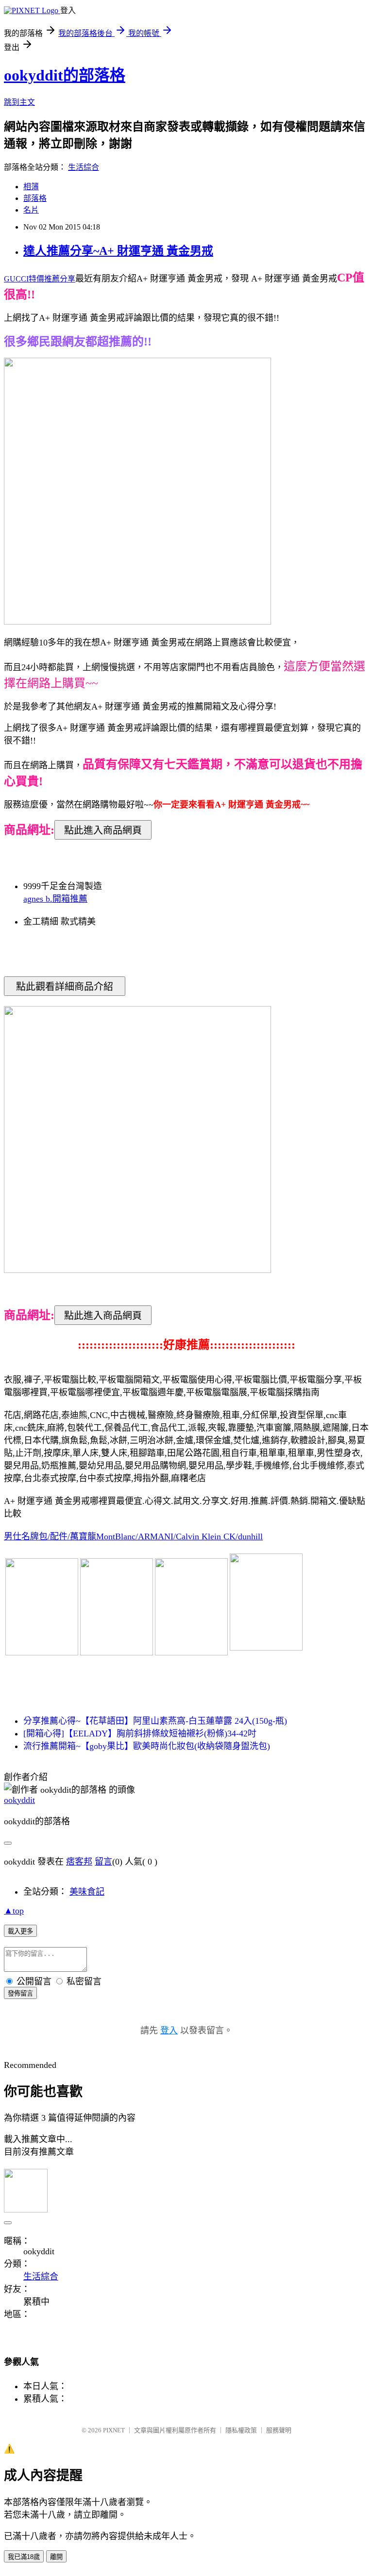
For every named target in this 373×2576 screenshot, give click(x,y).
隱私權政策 (241, 2430)
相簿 (31, 187)
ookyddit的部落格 (65, 75)
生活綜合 (84, 167)
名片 (31, 210)
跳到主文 (19, 102)
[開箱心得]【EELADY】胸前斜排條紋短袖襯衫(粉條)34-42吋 (140, 1734)
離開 (56, 2557)
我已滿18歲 (24, 2557)
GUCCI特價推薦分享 (40, 279)
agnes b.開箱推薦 (55, 899)
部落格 (35, 198)
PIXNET (114, 2430)
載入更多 (20, 1931)
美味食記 (87, 1892)
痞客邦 (79, 1862)
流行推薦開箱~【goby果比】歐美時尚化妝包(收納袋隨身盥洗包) (147, 1746)
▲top (14, 1911)
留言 (103, 1862)
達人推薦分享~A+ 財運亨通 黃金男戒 (118, 251)
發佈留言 (20, 1993)
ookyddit (19, 1800)
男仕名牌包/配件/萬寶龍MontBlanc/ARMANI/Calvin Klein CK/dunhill (133, 1536)
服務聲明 (279, 2430)
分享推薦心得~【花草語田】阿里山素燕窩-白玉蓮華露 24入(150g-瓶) (155, 1721)
